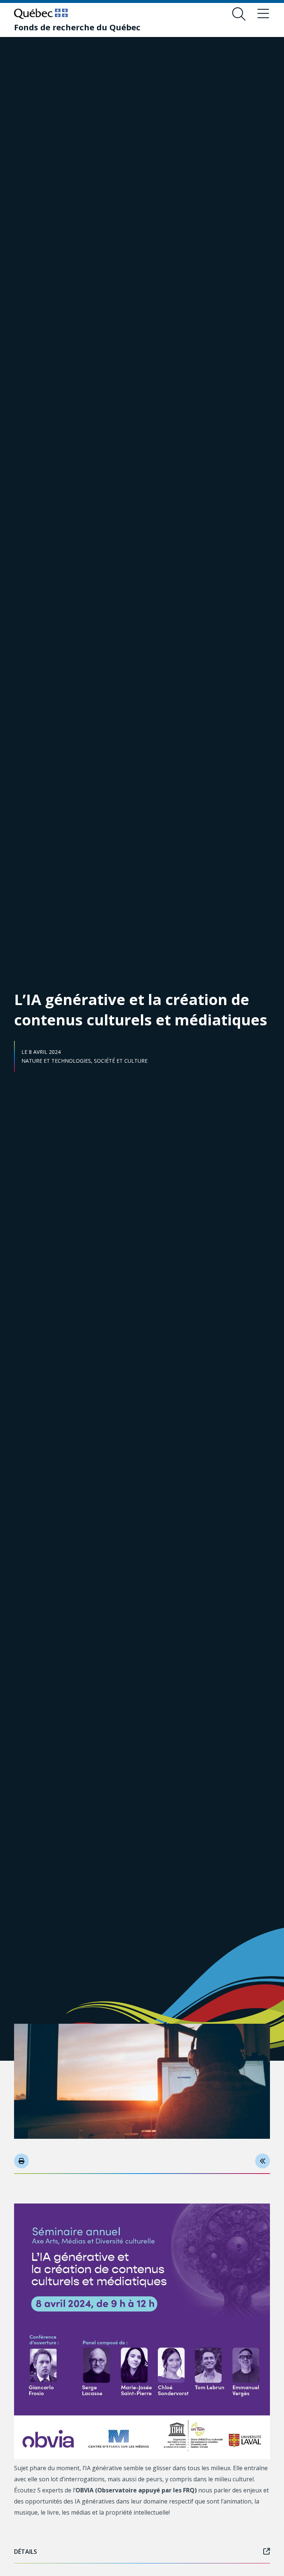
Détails (26, 2552)
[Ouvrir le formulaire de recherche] (239, 14)
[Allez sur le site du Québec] (41, 14)
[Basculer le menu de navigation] (263, 14)
